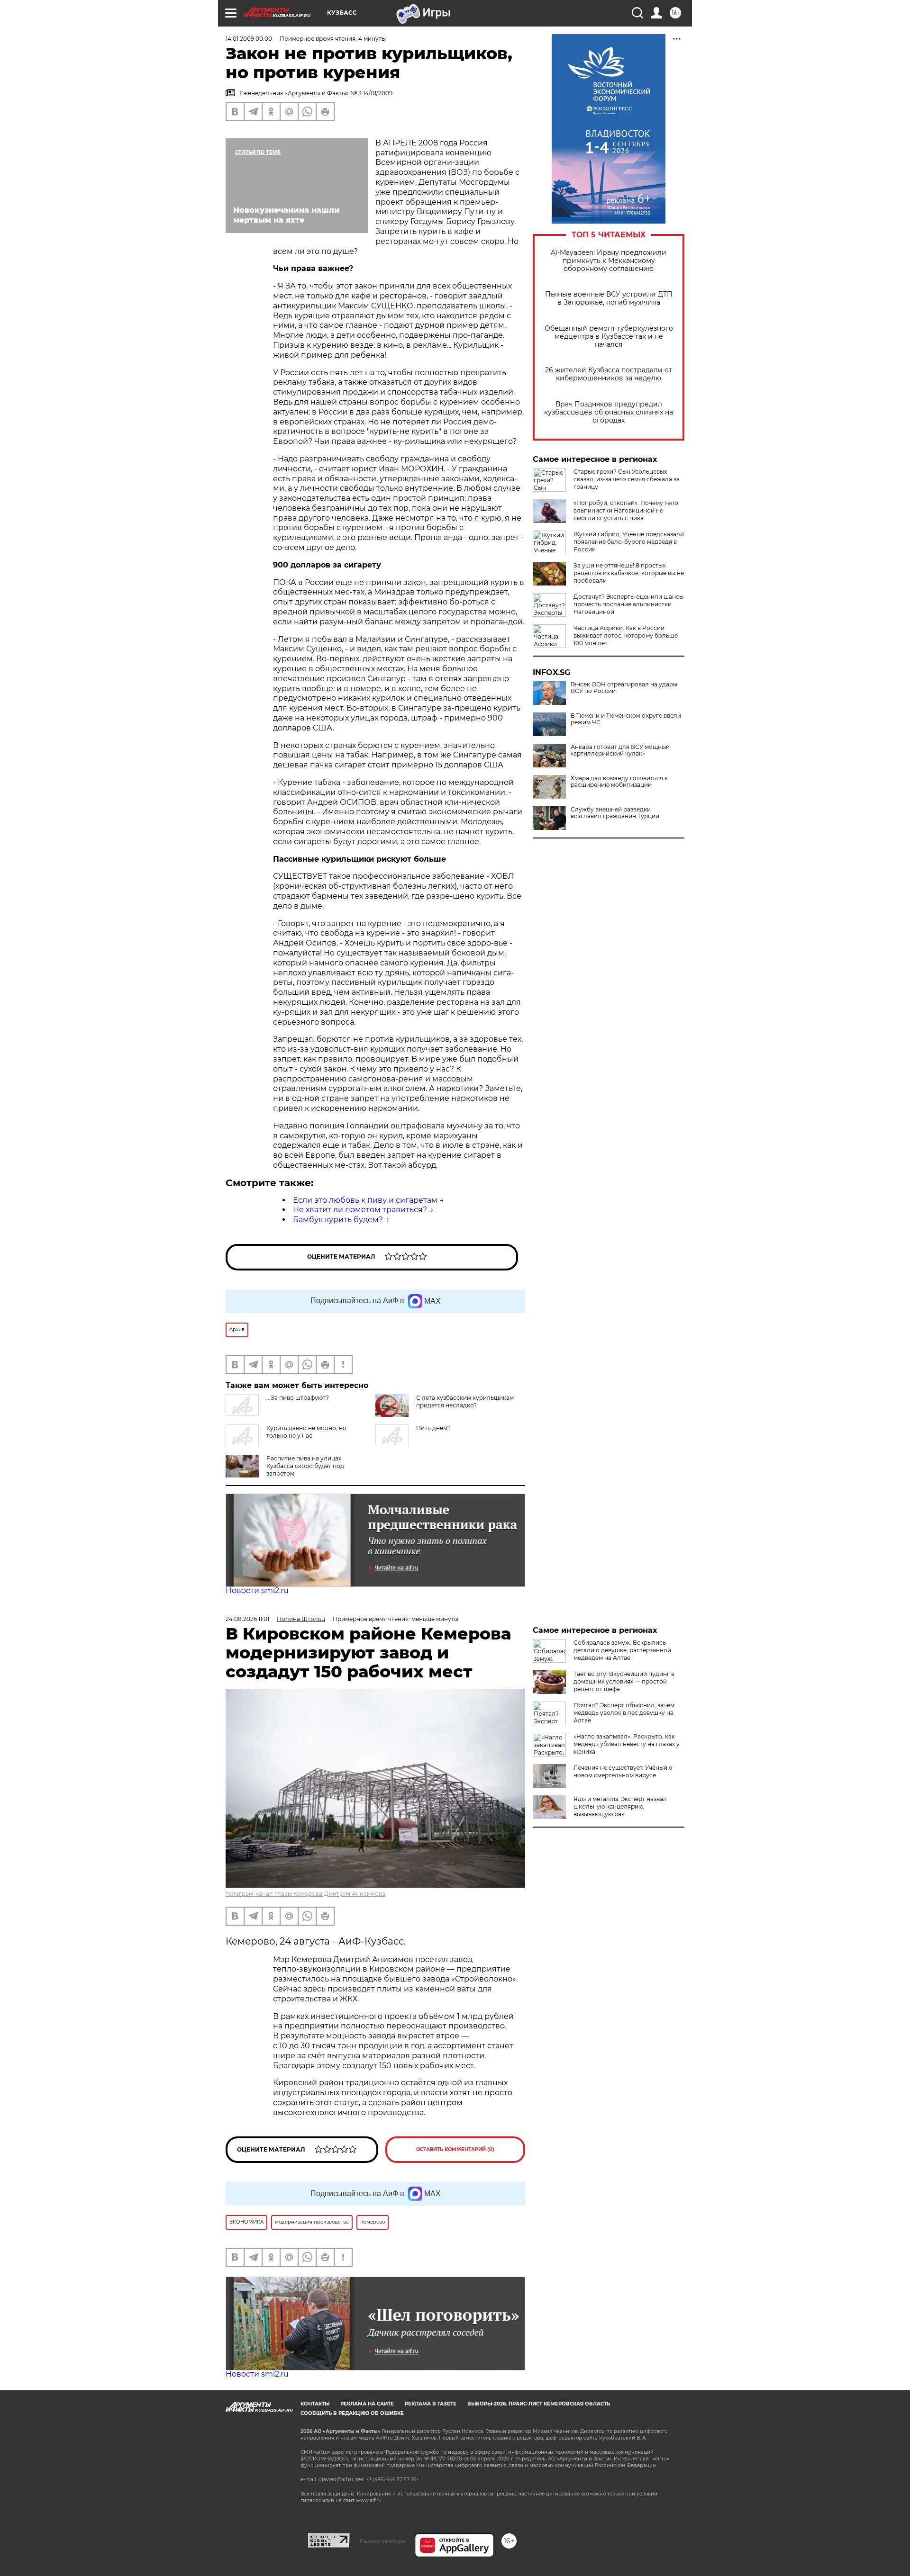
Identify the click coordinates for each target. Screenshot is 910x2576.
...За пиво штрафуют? (298, 1398)
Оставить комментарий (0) (455, 2149)
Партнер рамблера (382, 2541)
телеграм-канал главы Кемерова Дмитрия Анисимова (305, 1894)
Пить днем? (433, 1428)
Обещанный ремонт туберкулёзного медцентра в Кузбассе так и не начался (609, 337)
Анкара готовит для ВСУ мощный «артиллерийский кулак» (620, 750)
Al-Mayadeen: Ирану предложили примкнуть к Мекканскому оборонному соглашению (609, 261)
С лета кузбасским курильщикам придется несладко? (465, 1401)
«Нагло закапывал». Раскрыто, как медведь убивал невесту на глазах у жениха (627, 1744)
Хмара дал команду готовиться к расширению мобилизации (619, 782)
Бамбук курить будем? (338, 1220)
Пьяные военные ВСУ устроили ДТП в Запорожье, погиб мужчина (609, 298)
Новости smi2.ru (257, 1590)
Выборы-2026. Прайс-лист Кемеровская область (539, 2404)
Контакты (315, 2404)
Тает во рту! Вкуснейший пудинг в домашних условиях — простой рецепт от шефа (624, 1681)
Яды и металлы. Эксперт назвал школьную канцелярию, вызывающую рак (620, 1806)
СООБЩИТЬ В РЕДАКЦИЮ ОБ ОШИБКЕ (352, 2413)
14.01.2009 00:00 (249, 39)
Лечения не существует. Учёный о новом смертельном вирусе (623, 1771)
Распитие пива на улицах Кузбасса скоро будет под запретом (305, 1466)
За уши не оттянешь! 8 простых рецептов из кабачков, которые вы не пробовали (629, 573)
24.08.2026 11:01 (247, 1619)
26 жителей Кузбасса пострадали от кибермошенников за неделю (609, 374)
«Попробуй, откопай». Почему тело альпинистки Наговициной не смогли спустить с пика (626, 510)
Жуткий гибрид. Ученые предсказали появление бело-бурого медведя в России (629, 542)
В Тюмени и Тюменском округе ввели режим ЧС (626, 719)
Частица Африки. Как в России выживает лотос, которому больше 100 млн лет (626, 635)
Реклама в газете (431, 2404)
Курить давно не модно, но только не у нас (306, 1432)
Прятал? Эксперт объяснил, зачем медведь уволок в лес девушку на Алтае (624, 1713)
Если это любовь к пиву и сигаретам (365, 1200)
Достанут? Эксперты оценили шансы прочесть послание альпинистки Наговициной (628, 604)
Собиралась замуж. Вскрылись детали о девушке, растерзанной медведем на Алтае (622, 1650)
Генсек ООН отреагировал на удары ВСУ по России (624, 688)
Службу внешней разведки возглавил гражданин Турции (615, 813)
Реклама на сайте (367, 2404)
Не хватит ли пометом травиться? (360, 1210)
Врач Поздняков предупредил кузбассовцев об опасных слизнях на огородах (609, 412)
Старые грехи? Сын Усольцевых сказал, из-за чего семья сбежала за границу (627, 479)
